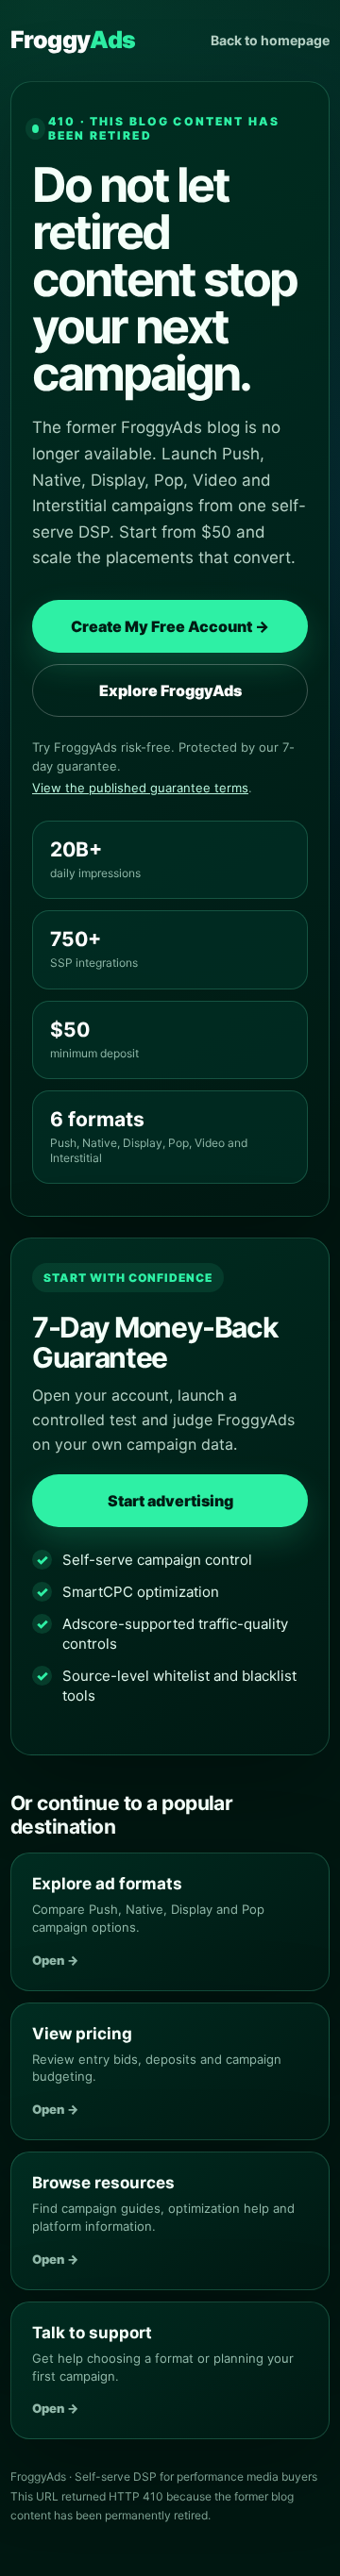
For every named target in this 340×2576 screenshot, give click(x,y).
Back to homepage (270, 40)
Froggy (73, 40)
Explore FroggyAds (170, 690)
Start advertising (170, 1501)
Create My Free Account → (170, 626)
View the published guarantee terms (140, 788)
